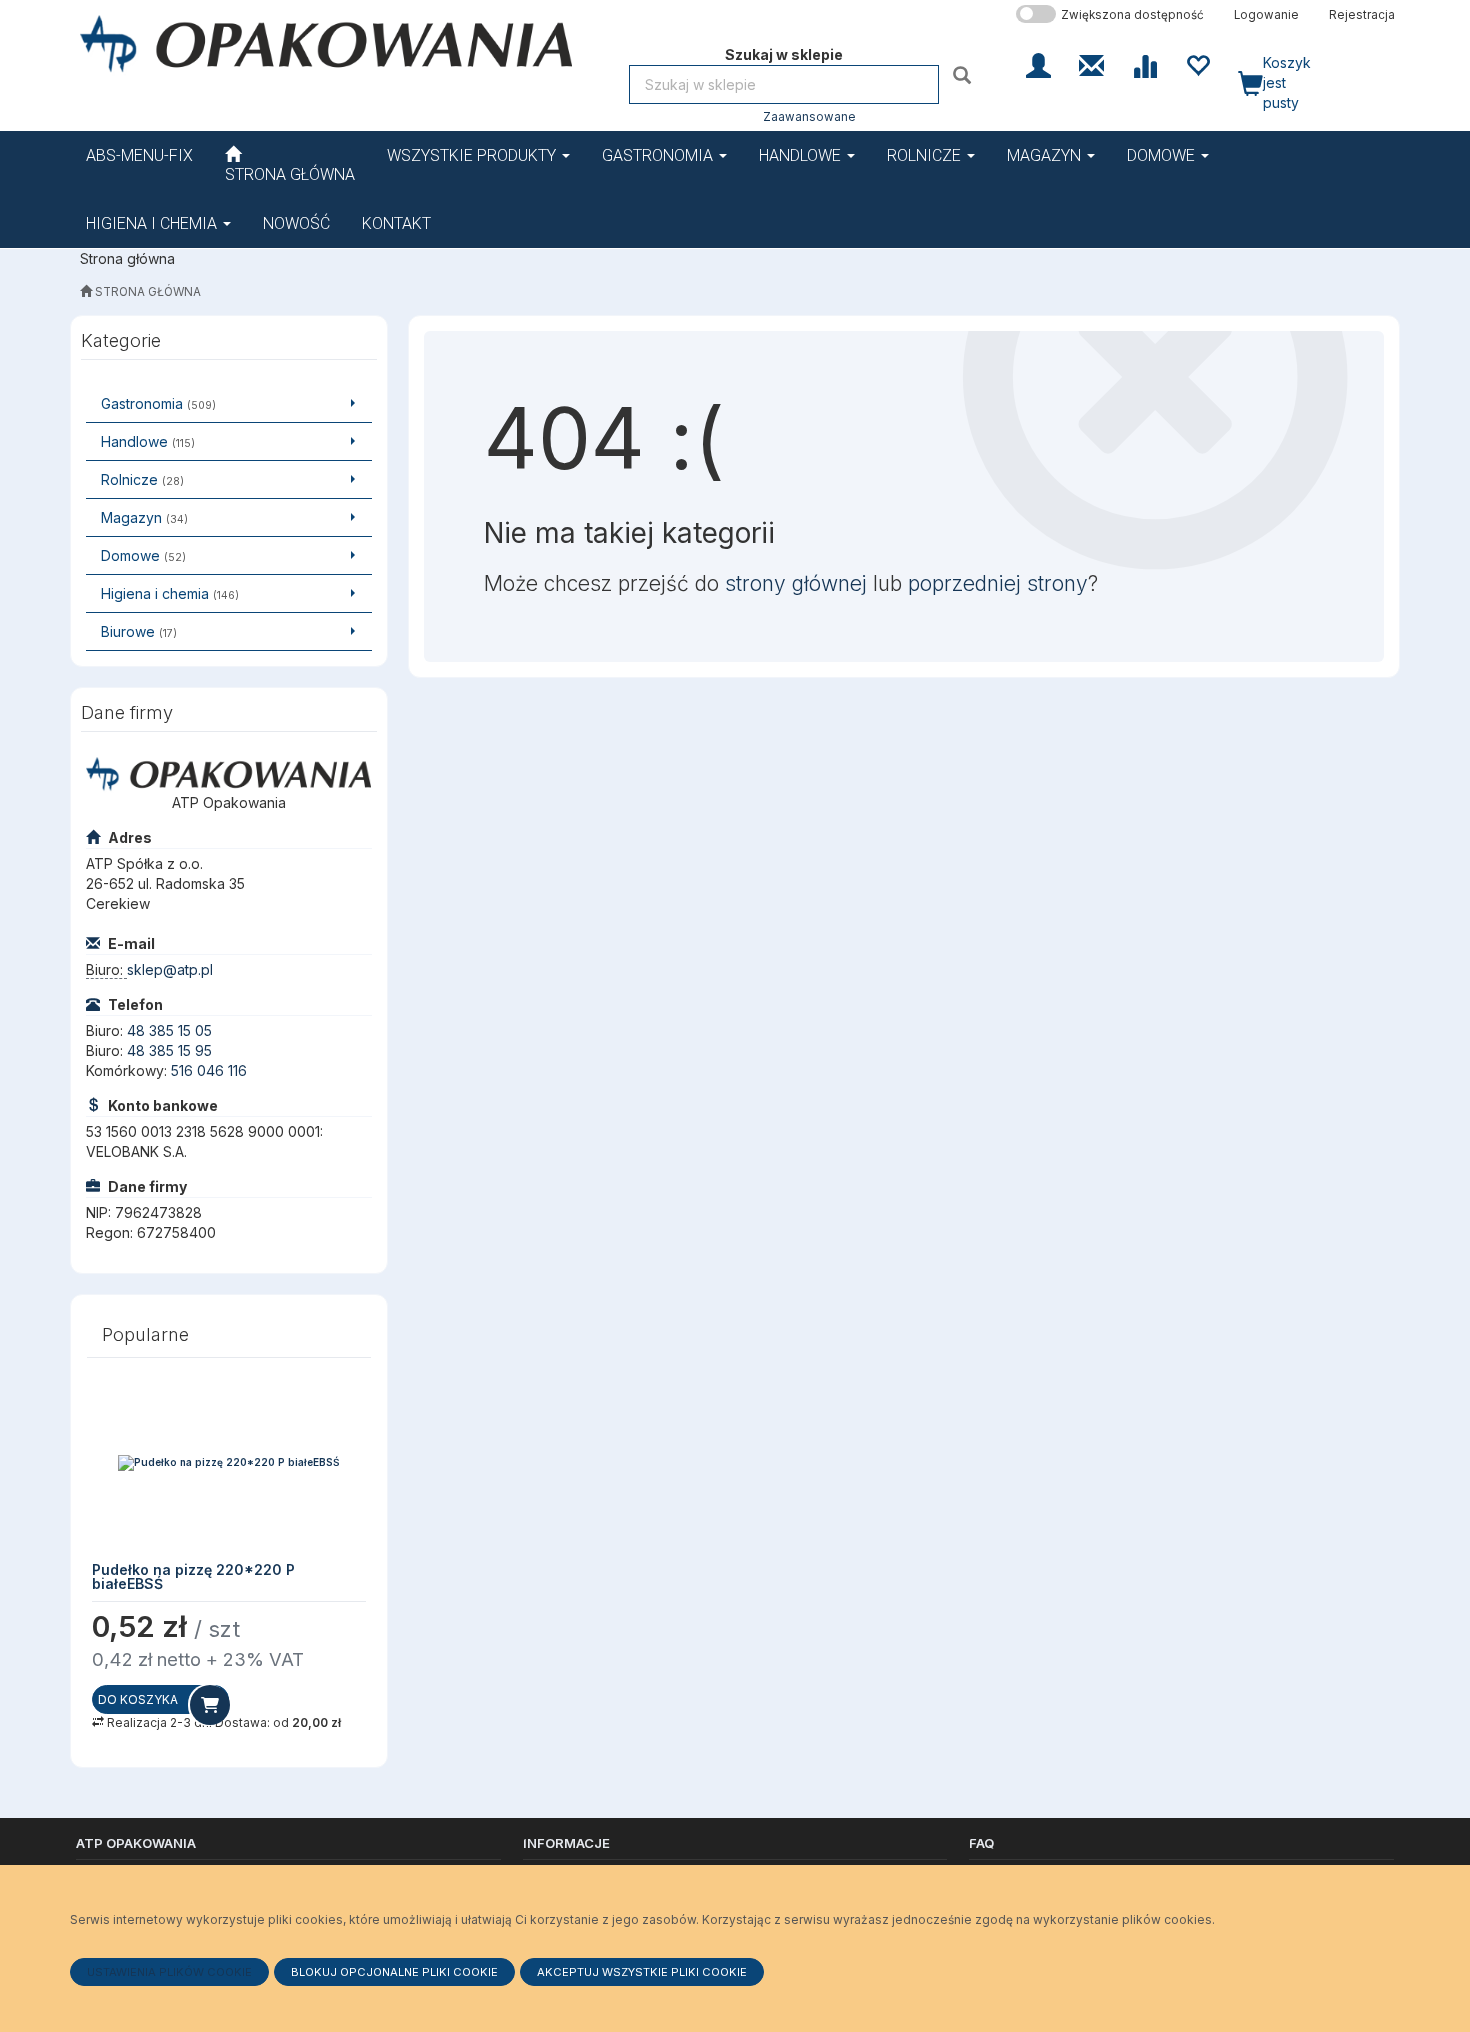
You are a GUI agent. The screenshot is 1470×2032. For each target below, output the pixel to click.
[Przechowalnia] (1197, 64)
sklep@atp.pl (170, 969)
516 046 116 (209, 1070)
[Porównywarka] (1144, 64)
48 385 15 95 (169, 1050)
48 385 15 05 (169, 1030)
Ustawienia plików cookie (169, 1972)
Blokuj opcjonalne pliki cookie (394, 1972)
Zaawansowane (809, 117)
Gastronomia (659, 155)
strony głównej (796, 583)
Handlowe (802, 155)
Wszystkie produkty (473, 155)
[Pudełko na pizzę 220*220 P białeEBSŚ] (229, 1463)
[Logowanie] (1038, 64)
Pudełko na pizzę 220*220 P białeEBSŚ (193, 1576)
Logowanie (1266, 15)
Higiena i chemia (153, 223)
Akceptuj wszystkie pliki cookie (642, 1972)
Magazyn (1046, 155)
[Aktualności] (1091, 64)
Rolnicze (926, 155)
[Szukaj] (964, 74)
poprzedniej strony (998, 583)
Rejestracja (1362, 15)
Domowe (1163, 155)
